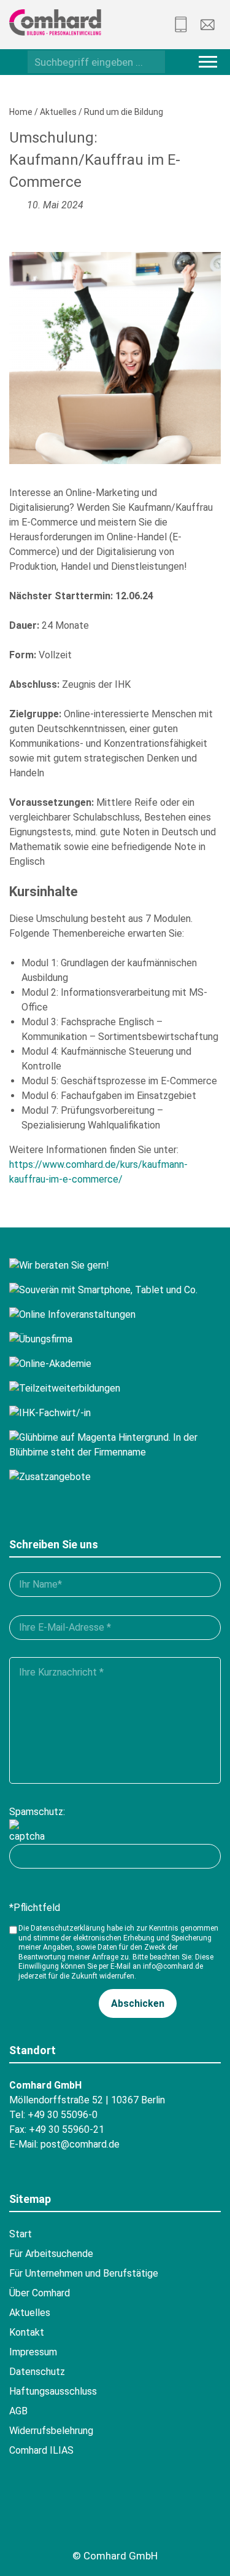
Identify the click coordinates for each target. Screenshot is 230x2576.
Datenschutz (37, 2372)
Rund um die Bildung (124, 112)
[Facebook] (23, 2516)
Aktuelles (58, 112)
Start (21, 2234)
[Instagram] (124, 2516)
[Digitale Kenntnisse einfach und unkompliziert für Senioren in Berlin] (115, 1290)
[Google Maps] (90, 2516)
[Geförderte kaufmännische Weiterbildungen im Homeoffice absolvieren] (115, 1364)
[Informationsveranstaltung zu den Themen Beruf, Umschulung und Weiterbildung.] (115, 1315)
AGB (18, 2411)
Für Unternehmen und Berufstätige (84, 2273)
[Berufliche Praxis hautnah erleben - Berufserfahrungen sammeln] (115, 1339)
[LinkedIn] (158, 2516)
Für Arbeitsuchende (51, 2254)
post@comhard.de (80, 2144)
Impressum (33, 2352)
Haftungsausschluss (53, 2391)
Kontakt (27, 2332)
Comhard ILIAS (41, 2450)
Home (21, 112)
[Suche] (152, 61)
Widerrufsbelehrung (51, 2431)
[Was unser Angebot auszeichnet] (115, 1477)
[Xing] (56, 2516)
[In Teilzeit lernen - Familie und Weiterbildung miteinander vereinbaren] (115, 1388)
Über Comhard (40, 2293)
